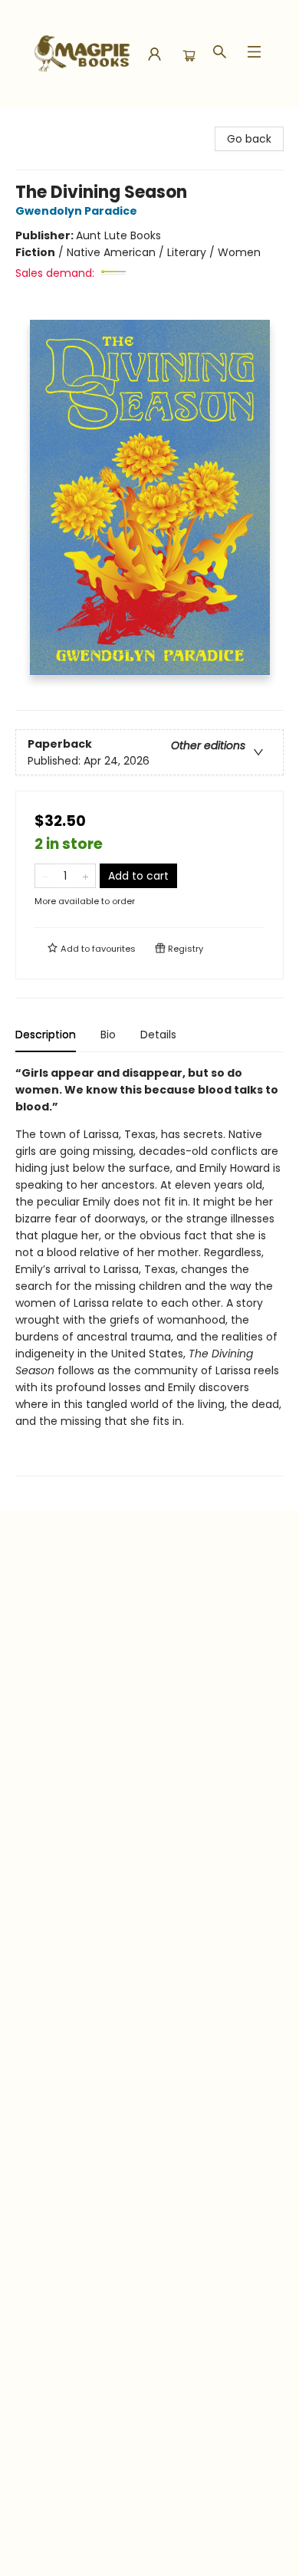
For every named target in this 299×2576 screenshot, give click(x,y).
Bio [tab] (108, 1035)
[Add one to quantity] (85, 876)
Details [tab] (158, 1035)
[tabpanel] (149, 1270)
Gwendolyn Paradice (76, 211)
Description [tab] (46, 1035)
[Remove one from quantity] (45, 876)
